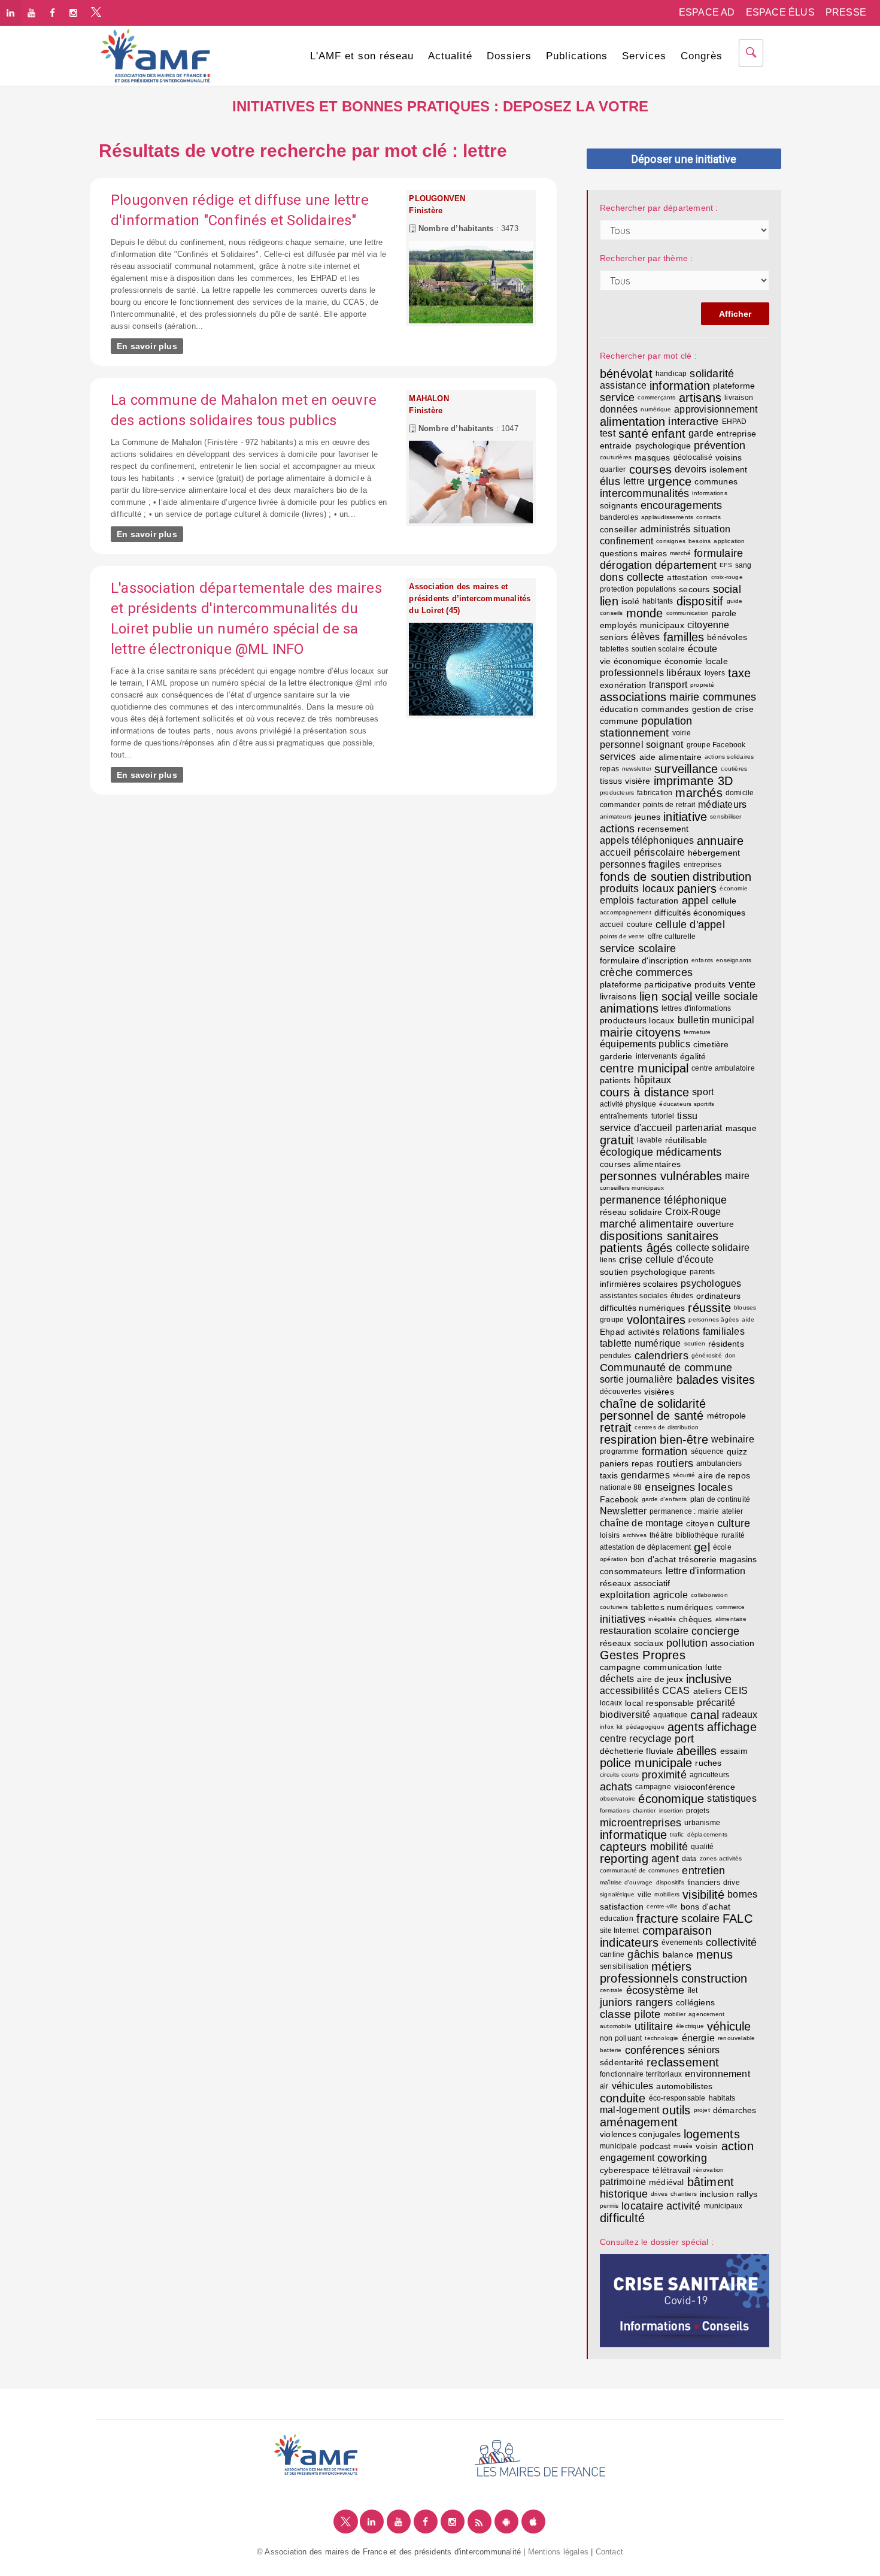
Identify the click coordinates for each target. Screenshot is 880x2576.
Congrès (702, 56)
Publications (577, 56)
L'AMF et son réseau (362, 56)
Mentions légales (558, 2552)
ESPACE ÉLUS (780, 12)
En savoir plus (147, 346)
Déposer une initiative (684, 159)
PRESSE (846, 12)
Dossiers (509, 56)
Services (644, 56)
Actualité (450, 56)
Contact (609, 2552)
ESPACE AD (707, 12)
